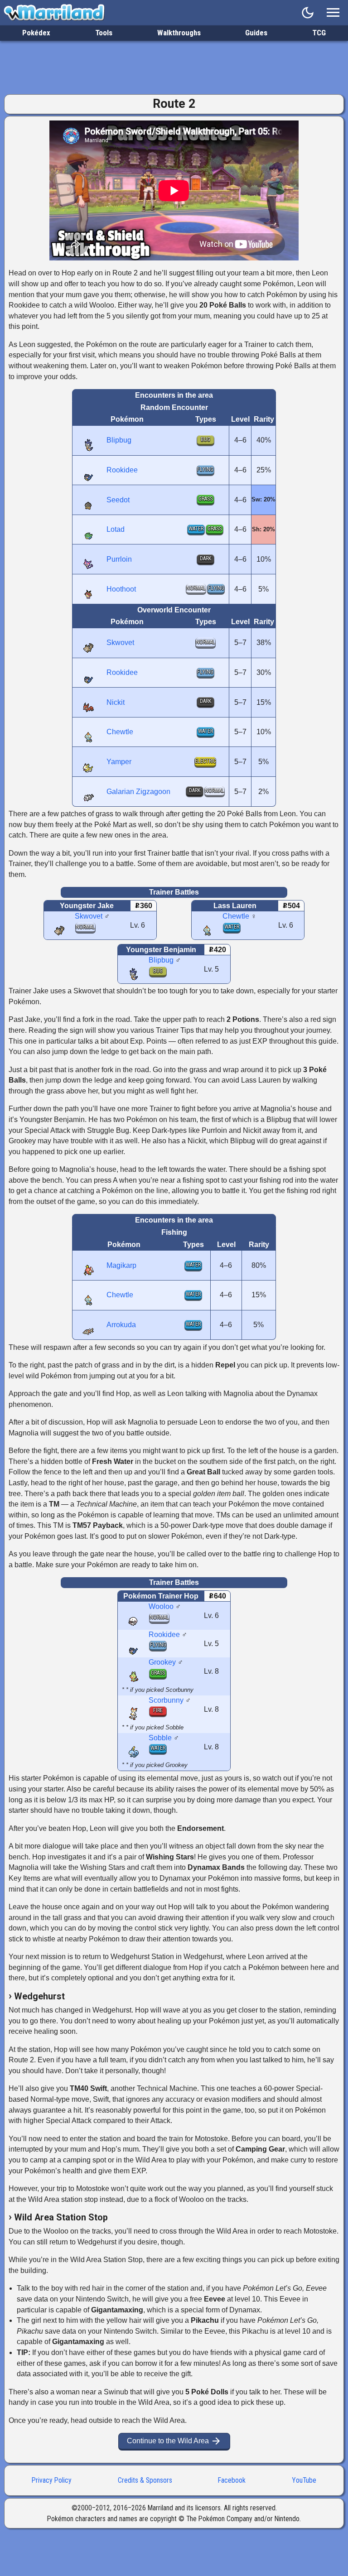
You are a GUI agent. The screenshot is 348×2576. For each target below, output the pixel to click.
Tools (104, 33)
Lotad (116, 529)
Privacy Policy (52, 2480)
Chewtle (120, 732)
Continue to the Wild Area (174, 2441)
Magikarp (121, 1265)
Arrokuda (121, 1325)
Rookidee (122, 470)
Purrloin (119, 559)
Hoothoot (121, 589)
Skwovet (120, 643)
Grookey (162, 1662)
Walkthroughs (179, 33)
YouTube (304, 2480)
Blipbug (119, 440)
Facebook (232, 2480)
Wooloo (161, 1606)
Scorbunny (166, 1700)
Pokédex (36, 33)
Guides (256, 33)
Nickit (116, 702)
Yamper (119, 762)
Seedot (118, 500)
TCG (319, 33)
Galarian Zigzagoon (138, 792)
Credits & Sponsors (145, 2480)
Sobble (160, 1738)
